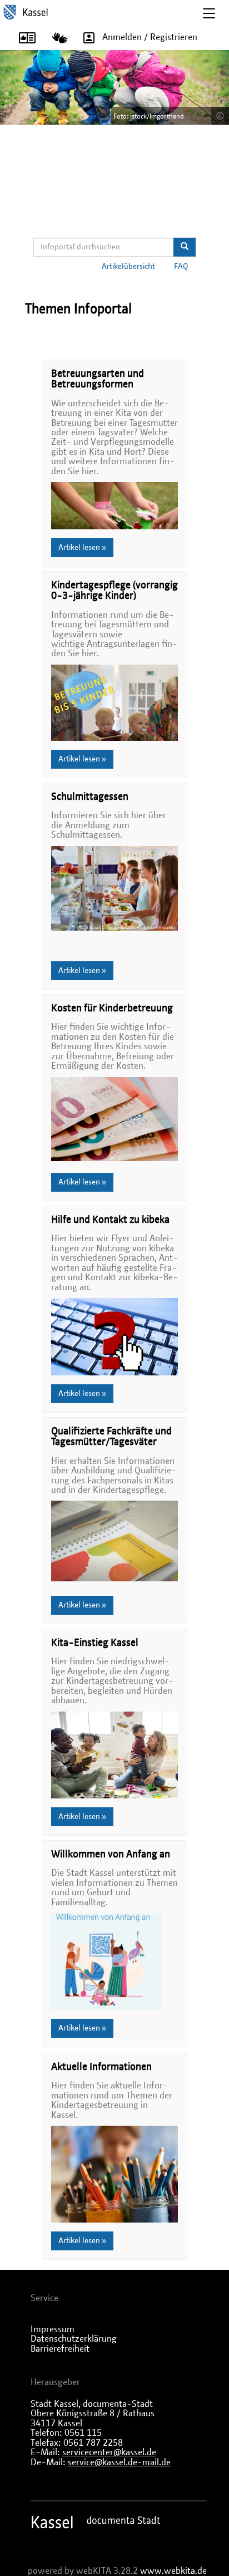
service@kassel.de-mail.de (119, 2462)
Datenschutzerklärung (74, 2339)
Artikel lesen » (82, 548)
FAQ (181, 267)
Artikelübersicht (128, 267)
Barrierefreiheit (60, 2349)
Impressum (53, 2329)
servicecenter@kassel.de (109, 2452)
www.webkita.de (173, 2571)
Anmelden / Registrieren (150, 37)
